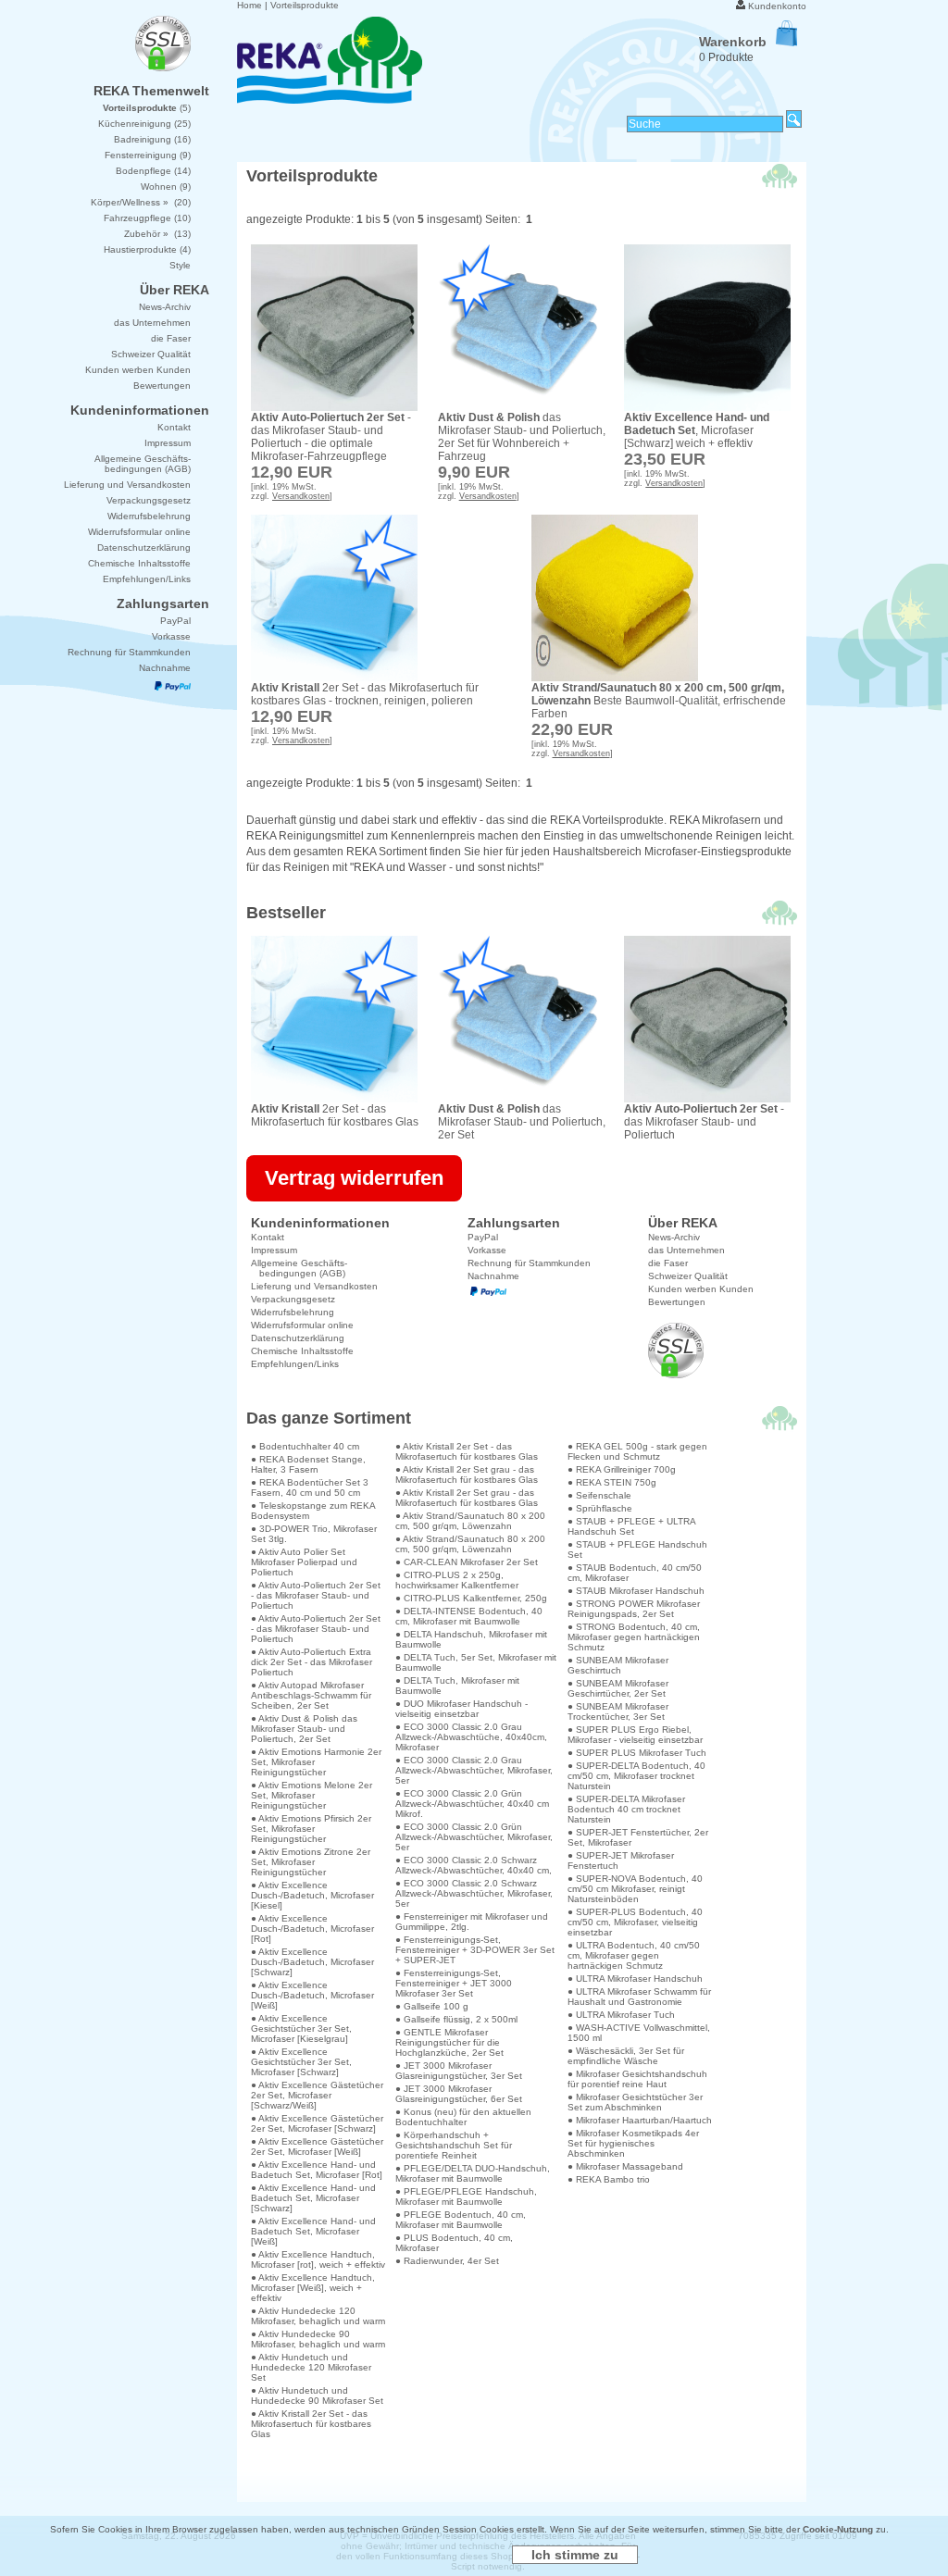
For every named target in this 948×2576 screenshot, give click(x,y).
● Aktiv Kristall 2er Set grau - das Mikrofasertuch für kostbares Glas (467, 1475)
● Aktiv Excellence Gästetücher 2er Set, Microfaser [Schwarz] (317, 2123)
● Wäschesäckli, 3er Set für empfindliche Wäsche (626, 2056)
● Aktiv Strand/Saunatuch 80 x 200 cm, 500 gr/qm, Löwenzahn (470, 1521)
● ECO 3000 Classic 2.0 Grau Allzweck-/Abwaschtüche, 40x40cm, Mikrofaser (471, 1737)
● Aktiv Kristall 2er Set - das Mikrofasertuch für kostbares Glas (311, 2424)
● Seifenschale (599, 1495)
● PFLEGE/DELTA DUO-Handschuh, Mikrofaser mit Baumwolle (473, 2173)
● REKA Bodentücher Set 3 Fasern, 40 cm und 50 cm (310, 1487)
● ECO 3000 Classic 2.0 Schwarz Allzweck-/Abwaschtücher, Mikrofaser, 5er (474, 1893)
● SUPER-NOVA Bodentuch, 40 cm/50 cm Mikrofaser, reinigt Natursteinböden (635, 1889)
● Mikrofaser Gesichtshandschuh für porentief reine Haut (637, 2079)
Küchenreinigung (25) (144, 124)
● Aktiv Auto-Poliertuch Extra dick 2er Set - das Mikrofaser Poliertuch (312, 1662)
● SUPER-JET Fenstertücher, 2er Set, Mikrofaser (638, 1837)
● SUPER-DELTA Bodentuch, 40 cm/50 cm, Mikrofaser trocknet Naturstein (636, 1776)
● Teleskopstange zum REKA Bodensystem (313, 1511)
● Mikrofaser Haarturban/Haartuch (640, 2120)
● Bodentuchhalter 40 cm (305, 1446)
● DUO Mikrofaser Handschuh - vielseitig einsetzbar (462, 1709)
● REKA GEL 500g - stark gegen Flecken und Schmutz (637, 1451)
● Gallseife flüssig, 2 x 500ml (456, 2019)
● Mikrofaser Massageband (625, 2166)
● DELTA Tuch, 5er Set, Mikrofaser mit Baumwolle (476, 1662)
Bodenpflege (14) (153, 171)
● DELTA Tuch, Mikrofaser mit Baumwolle (457, 1686)
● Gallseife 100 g (432, 2006)
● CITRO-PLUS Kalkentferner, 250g (471, 1598)
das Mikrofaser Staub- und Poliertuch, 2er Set (522, 1122)
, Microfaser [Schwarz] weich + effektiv (697, 430)
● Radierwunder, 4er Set (447, 2261)
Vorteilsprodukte (305, 5)
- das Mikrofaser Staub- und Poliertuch (704, 1122)
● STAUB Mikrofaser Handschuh (636, 1591)
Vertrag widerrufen (354, 1178)
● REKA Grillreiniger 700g (622, 1469)
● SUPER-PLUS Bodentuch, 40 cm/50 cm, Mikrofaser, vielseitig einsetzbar (635, 1922)
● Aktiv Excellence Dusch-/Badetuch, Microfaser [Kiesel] (312, 1895)
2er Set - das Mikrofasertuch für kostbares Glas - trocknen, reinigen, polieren (365, 694)
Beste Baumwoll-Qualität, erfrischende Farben (659, 701)
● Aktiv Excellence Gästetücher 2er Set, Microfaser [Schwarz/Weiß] (317, 2095)
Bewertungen (677, 1302)
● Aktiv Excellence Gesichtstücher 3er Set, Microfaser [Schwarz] (301, 2062)
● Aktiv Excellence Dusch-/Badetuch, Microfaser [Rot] (312, 1929)
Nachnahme (493, 1276)
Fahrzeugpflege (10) (147, 218)
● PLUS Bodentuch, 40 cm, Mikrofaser (454, 2243)
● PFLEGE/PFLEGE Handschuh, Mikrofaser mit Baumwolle (466, 2196)
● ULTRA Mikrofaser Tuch (621, 2015)
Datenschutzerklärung (298, 1338)
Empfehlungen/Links (295, 1364)
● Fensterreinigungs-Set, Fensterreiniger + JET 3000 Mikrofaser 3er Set (454, 1983)
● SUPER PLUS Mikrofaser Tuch (637, 1753)
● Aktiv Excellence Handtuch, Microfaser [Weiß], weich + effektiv (313, 2288)
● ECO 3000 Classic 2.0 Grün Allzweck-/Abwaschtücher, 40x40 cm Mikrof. (472, 1804)
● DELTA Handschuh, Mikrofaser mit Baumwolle (471, 1639)
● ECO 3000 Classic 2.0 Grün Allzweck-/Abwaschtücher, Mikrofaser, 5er (474, 1837)
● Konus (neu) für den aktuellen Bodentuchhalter (463, 2117)
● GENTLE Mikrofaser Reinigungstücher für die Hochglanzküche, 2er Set (449, 2042)
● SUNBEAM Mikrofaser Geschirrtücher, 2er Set (618, 1688)
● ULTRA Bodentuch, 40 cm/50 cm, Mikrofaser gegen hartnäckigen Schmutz (634, 1955)
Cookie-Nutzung (838, 2529)
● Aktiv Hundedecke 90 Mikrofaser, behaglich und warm (318, 2339)
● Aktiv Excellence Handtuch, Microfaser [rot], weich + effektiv (318, 2259)
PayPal (483, 1237)
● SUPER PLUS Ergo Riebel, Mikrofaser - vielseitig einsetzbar (635, 1735)
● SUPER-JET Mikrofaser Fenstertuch (621, 1860)
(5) (147, 108)
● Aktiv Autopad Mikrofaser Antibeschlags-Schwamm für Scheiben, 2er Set (311, 1695)
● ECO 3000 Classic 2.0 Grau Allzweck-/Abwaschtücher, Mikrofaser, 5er (474, 1770)
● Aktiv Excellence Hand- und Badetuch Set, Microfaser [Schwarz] (313, 2198)
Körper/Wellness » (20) (141, 202)
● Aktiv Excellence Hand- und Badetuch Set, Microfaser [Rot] (317, 2170)
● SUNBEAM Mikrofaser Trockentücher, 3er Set (618, 1711)
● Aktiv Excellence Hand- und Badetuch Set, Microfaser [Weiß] (313, 2231)
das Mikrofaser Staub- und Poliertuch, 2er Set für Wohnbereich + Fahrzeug (522, 437)
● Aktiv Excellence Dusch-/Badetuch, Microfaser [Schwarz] (312, 1962)
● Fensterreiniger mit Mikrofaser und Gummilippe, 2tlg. (472, 1922)
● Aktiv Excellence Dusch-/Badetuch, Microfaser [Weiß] (312, 1995)
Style (180, 265)
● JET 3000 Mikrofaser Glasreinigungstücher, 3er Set (459, 2071)
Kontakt (268, 1237)
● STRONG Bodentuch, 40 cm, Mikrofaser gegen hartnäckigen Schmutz (634, 1637)
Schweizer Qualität (688, 1276)
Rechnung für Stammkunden (529, 1263)
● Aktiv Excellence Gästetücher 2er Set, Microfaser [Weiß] (317, 2147)
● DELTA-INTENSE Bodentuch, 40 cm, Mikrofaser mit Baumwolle (469, 1616)
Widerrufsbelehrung (293, 1312)
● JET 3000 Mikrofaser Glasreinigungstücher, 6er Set (459, 2094)
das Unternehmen (686, 1250)
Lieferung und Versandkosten (314, 1286)
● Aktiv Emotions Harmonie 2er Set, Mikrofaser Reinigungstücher (316, 1762)
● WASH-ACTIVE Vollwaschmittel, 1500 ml (639, 2033)
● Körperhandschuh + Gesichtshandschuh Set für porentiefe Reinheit (454, 2145)
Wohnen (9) (166, 187)
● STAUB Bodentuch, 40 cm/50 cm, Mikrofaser (635, 1573)
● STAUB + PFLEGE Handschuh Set (637, 1549)
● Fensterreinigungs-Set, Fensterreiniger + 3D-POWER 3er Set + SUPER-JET (475, 1950)
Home (249, 5)
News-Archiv (674, 1237)
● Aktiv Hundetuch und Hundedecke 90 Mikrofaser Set (317, 2396)
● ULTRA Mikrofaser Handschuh (635, 1979)
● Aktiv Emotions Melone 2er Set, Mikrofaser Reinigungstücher (312, 1795)
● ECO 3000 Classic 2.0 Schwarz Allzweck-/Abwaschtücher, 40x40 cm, (474, 1865)
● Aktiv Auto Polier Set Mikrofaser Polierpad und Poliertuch (304, 1562)
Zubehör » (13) (157, 234)
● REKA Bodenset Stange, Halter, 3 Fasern (308, 1464)
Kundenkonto (777, 6)
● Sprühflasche (600, 1508)
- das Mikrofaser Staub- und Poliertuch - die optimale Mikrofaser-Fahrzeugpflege (331, 437)
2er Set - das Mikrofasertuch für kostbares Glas (335, 1115)
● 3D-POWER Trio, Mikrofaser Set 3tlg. (314, 1534)
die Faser (668, 1263)
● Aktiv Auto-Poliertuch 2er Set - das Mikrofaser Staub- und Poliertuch (316, 1595)
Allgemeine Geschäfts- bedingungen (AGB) (299, 1268)
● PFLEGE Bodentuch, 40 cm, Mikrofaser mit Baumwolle (461, 2220)
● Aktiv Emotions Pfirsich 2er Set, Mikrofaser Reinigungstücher (311, 1829)
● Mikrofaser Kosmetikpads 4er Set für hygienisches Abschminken (633, 2143)
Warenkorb (733, 42)
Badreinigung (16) (152, 139)
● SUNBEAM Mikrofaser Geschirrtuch (618, 1665)
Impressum (274, 1250)
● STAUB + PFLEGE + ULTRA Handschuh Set (631, 1526)
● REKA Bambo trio (609, 2179)
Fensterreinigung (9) (148, 155)
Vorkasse (487, 1250)
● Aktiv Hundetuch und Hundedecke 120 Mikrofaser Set (311, 2367)
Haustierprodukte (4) (147, 249)
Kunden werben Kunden (701, 1289)
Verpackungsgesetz (293, 1299)
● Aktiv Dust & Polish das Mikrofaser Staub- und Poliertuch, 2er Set (304, 1729)
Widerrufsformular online (302, 1325)
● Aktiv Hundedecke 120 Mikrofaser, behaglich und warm (318, 2316)
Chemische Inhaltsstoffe (302, 1351)
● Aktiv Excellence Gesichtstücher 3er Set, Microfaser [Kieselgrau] (301, 2028)
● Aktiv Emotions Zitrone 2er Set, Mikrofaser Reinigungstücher (311, 1862)
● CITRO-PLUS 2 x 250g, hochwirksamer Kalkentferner (457, 1580)
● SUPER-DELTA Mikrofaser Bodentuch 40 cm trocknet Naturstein (626, 1809)
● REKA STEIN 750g (612, 1482)
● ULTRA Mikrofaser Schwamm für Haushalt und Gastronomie (639, 1997)
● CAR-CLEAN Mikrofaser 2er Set (467, 1562)
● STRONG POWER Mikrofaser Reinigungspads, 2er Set (634, 1609)
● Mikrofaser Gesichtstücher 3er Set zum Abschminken (635, 2102)
